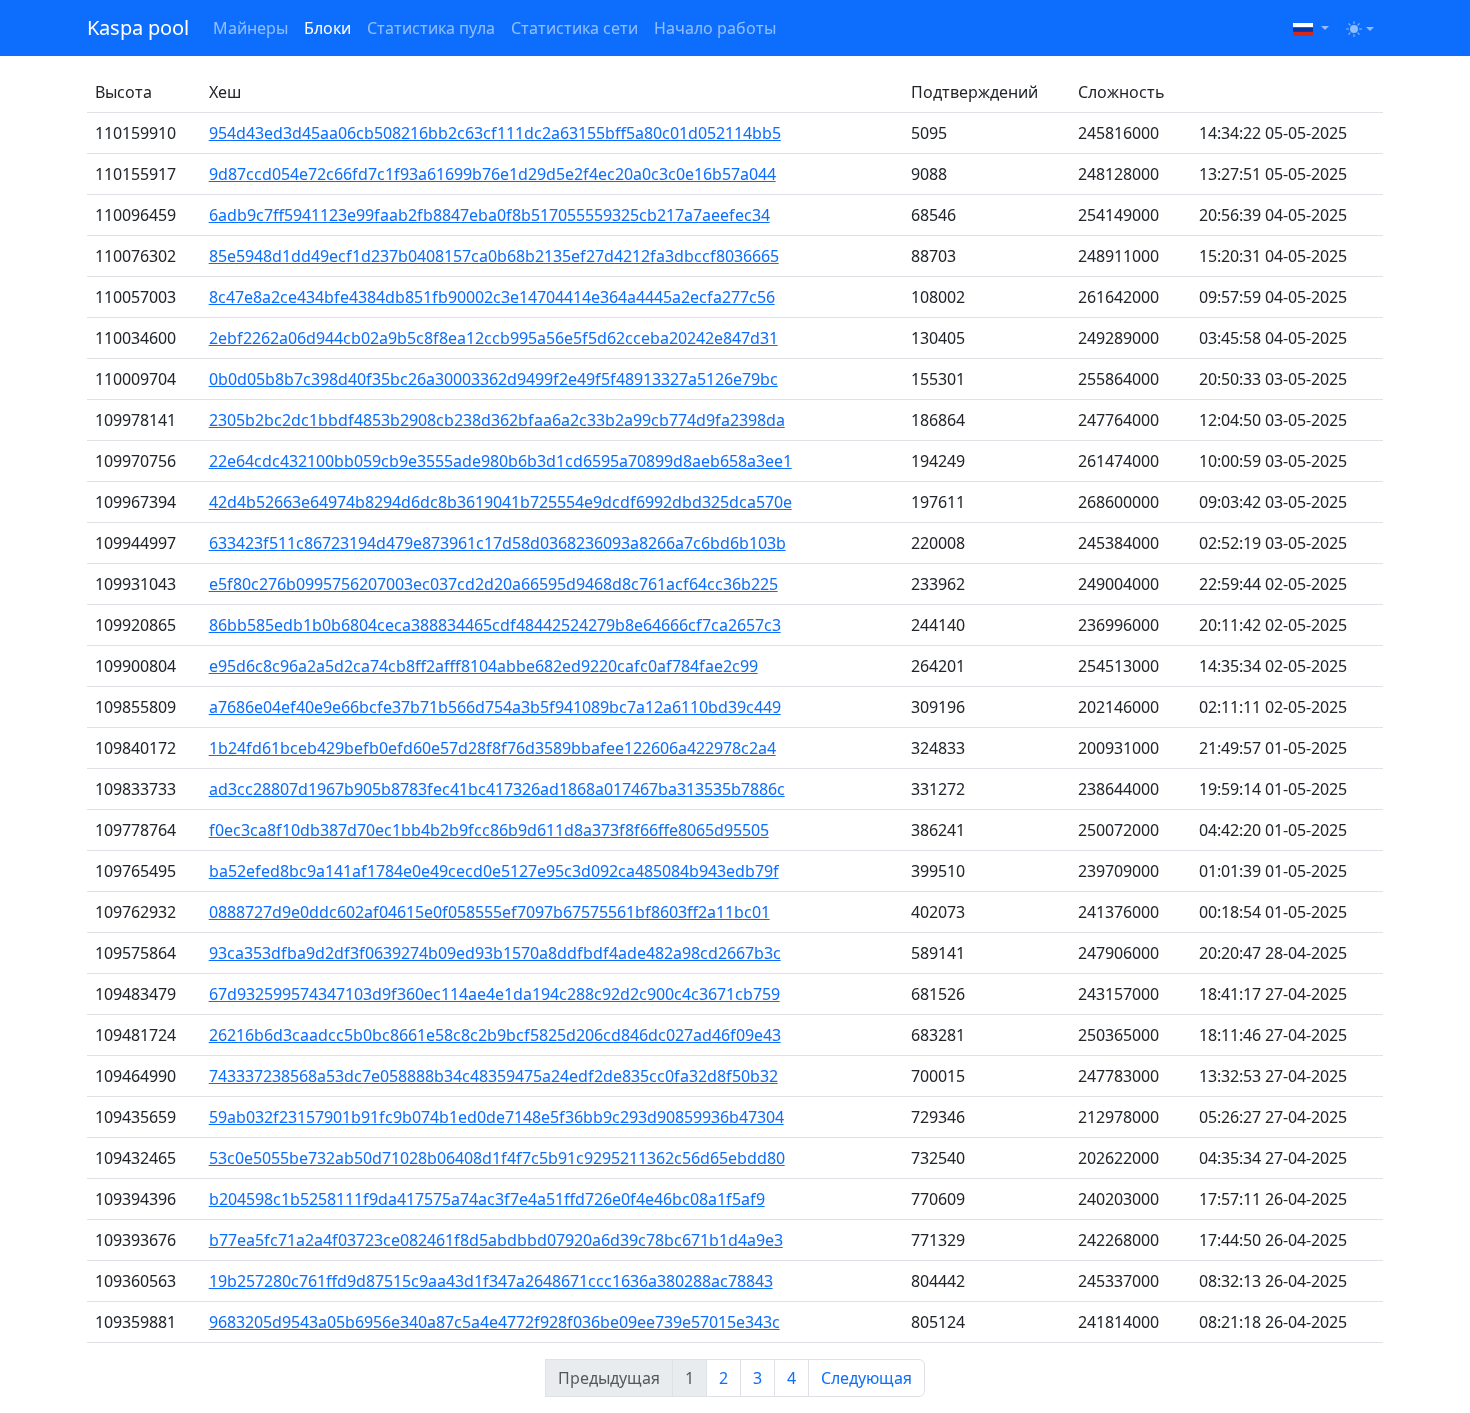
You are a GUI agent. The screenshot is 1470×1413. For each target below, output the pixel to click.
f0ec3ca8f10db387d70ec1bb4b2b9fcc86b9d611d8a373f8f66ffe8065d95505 (489, 830)
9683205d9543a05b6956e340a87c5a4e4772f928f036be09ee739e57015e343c (494, 1322)
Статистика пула (431, 28)
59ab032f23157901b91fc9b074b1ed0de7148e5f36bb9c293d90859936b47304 (496, 1117)
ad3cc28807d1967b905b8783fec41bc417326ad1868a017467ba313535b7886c (497, 789)
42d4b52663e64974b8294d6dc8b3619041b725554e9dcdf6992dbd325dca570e (500, 502)
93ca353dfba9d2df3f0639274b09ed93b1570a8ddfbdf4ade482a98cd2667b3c (495, 953)
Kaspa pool (138, 27)
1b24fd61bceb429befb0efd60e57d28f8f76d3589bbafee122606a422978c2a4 (492, 748)
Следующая (866, 1378)
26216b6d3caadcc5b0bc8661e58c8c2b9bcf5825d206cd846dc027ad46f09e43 (495, 1035)
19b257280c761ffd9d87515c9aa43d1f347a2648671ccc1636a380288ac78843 (491, 1281)
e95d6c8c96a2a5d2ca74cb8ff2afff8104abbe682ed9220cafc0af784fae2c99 (483, 666)
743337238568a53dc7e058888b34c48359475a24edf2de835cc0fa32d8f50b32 (493, 1076)
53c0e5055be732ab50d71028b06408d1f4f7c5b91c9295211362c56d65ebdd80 (497, 1158)
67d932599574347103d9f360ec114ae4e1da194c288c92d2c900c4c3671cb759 (494, 994)
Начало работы (715, 28)
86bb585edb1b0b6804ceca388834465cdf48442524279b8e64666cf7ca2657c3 (495, 625)
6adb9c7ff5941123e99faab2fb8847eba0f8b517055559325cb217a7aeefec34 (489, 215)
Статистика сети (574, 28)
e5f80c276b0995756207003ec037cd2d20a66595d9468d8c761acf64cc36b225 (493, 584)
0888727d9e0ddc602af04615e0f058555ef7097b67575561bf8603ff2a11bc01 (489, 912)
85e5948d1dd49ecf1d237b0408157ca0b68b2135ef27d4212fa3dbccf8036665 (494, 256)
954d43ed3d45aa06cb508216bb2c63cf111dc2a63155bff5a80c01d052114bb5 (495, 133)
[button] (1311, 28)
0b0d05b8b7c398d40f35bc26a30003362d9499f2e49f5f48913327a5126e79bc (493, 379)
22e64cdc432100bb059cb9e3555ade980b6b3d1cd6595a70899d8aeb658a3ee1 (500, 461)
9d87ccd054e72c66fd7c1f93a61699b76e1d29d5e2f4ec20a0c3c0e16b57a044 (492, 174)
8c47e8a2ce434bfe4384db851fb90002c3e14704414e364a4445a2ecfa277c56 (492, 297)
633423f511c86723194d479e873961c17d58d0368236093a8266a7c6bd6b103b (497, 543)
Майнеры (250, 28)
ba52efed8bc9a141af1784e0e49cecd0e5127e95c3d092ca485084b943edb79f (494, 871)
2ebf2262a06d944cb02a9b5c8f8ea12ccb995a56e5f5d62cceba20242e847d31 (493, 338)
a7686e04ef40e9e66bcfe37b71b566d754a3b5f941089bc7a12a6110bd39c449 (495, 707)
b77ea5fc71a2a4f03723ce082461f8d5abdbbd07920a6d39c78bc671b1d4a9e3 (496, 1240)
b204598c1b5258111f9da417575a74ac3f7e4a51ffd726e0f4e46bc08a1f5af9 (487, 1199)
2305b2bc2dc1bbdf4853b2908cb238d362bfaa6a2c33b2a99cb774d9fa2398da (497, 420)
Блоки (327, 28)
